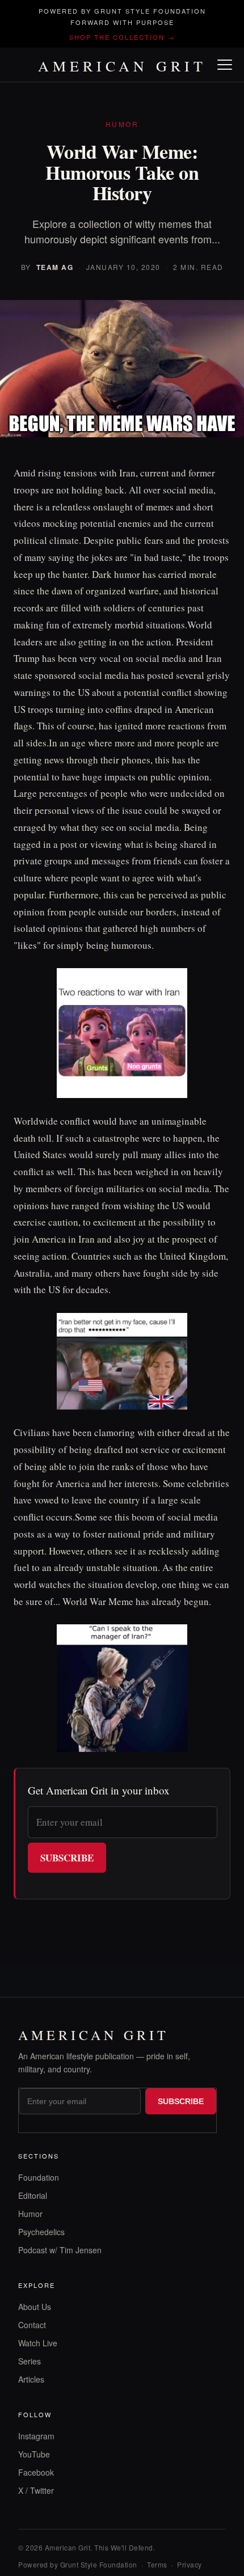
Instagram (36, 2436)
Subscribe (67, 1858)
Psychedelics (41, 2232)
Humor (30, 2214)
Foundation (39, 2177)
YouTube (34, 2454)
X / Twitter (36, 2490)
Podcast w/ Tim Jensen (60, 2250)
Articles (31, 2379)
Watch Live (38, 2343)
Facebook (36, 2472)
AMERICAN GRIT (122, 66)
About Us (35, 2307)
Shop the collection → (122, 37)
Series (30, 2361)
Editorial (33, 2195)
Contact (32, 2325)
